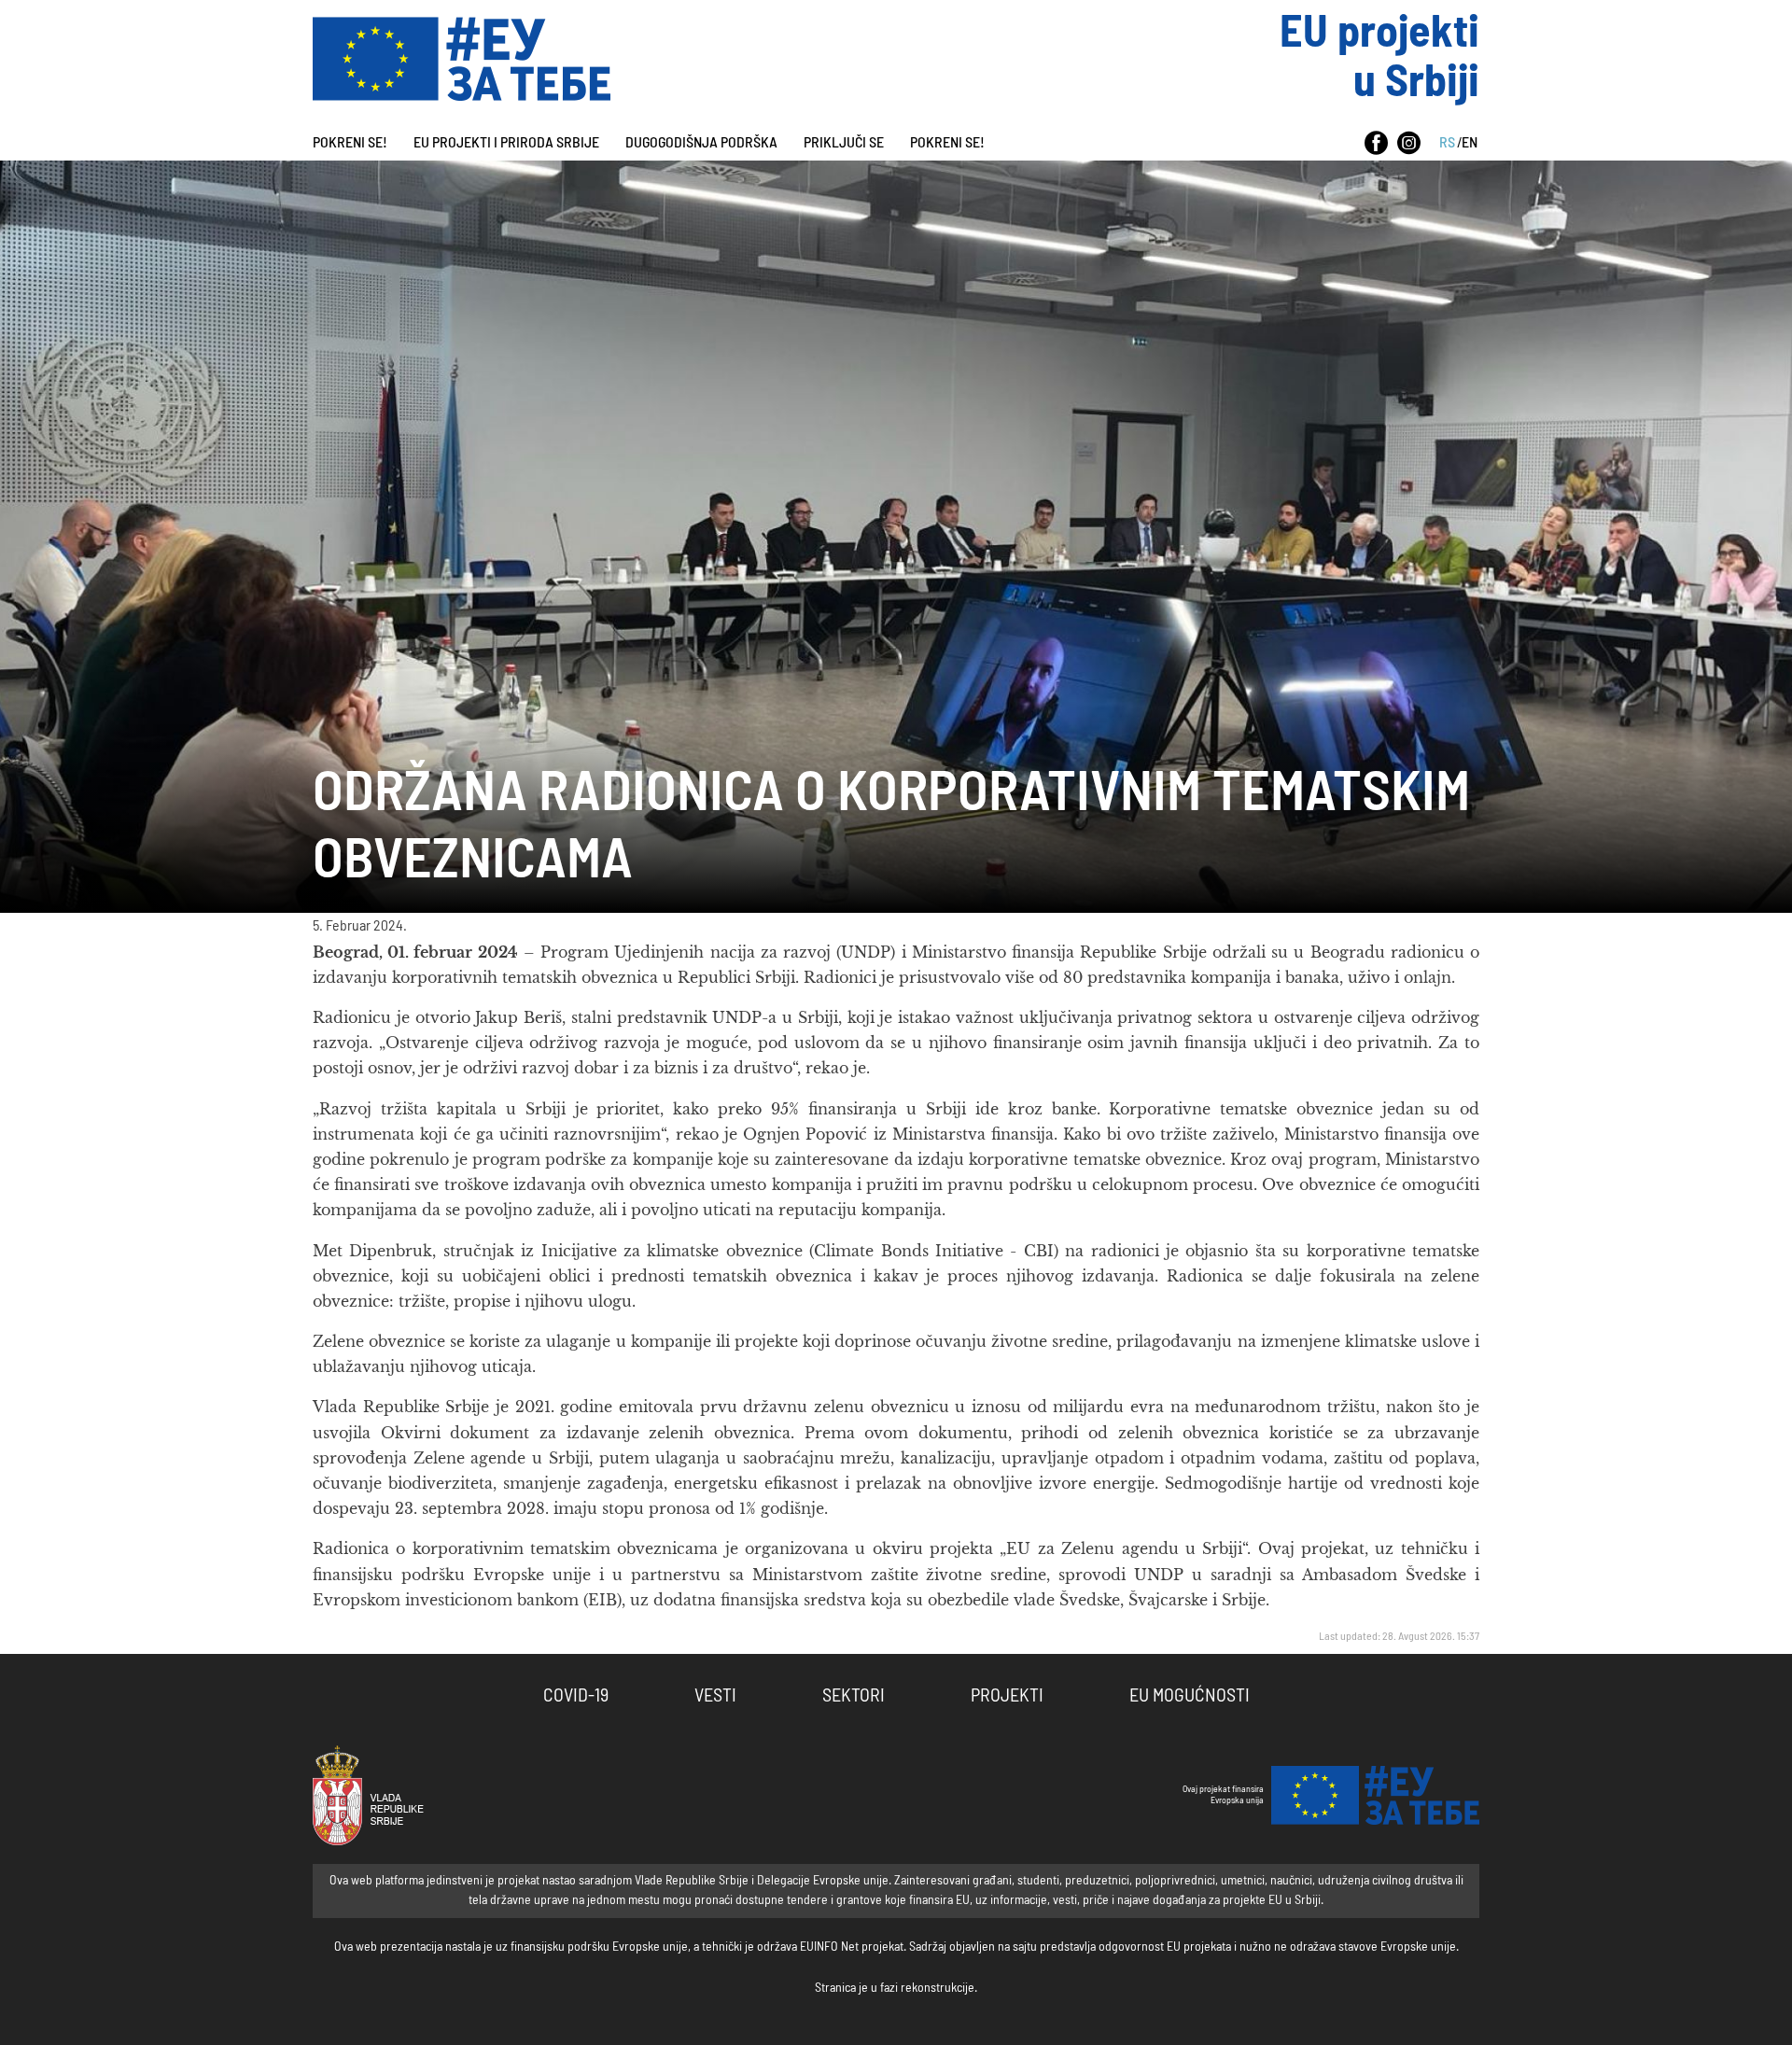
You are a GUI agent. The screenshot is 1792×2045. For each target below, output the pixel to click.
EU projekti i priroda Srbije (506, 143)
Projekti (1007, 1696)
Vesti (715, 1696)
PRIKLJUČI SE (844, 143)
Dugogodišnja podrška (701, 143)
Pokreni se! (350, 143)
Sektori (854, 1696)
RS (1447, 143)
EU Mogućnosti (1190, 1696)
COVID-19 (576, 1696)
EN (1470, 143)
